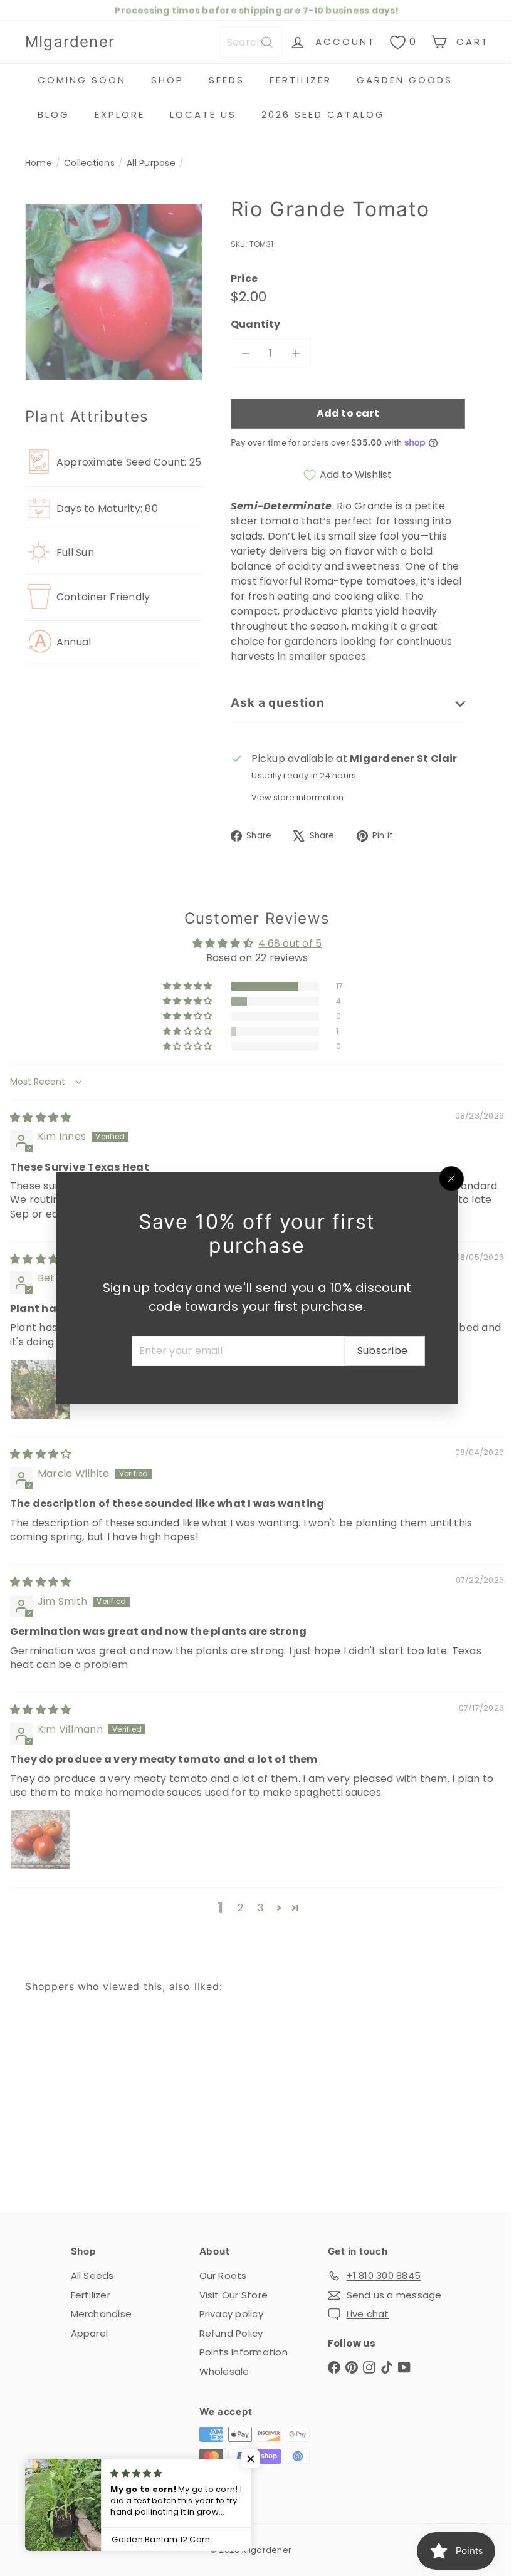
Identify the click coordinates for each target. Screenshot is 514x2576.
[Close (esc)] (447, 1179)
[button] (251, 2459)
